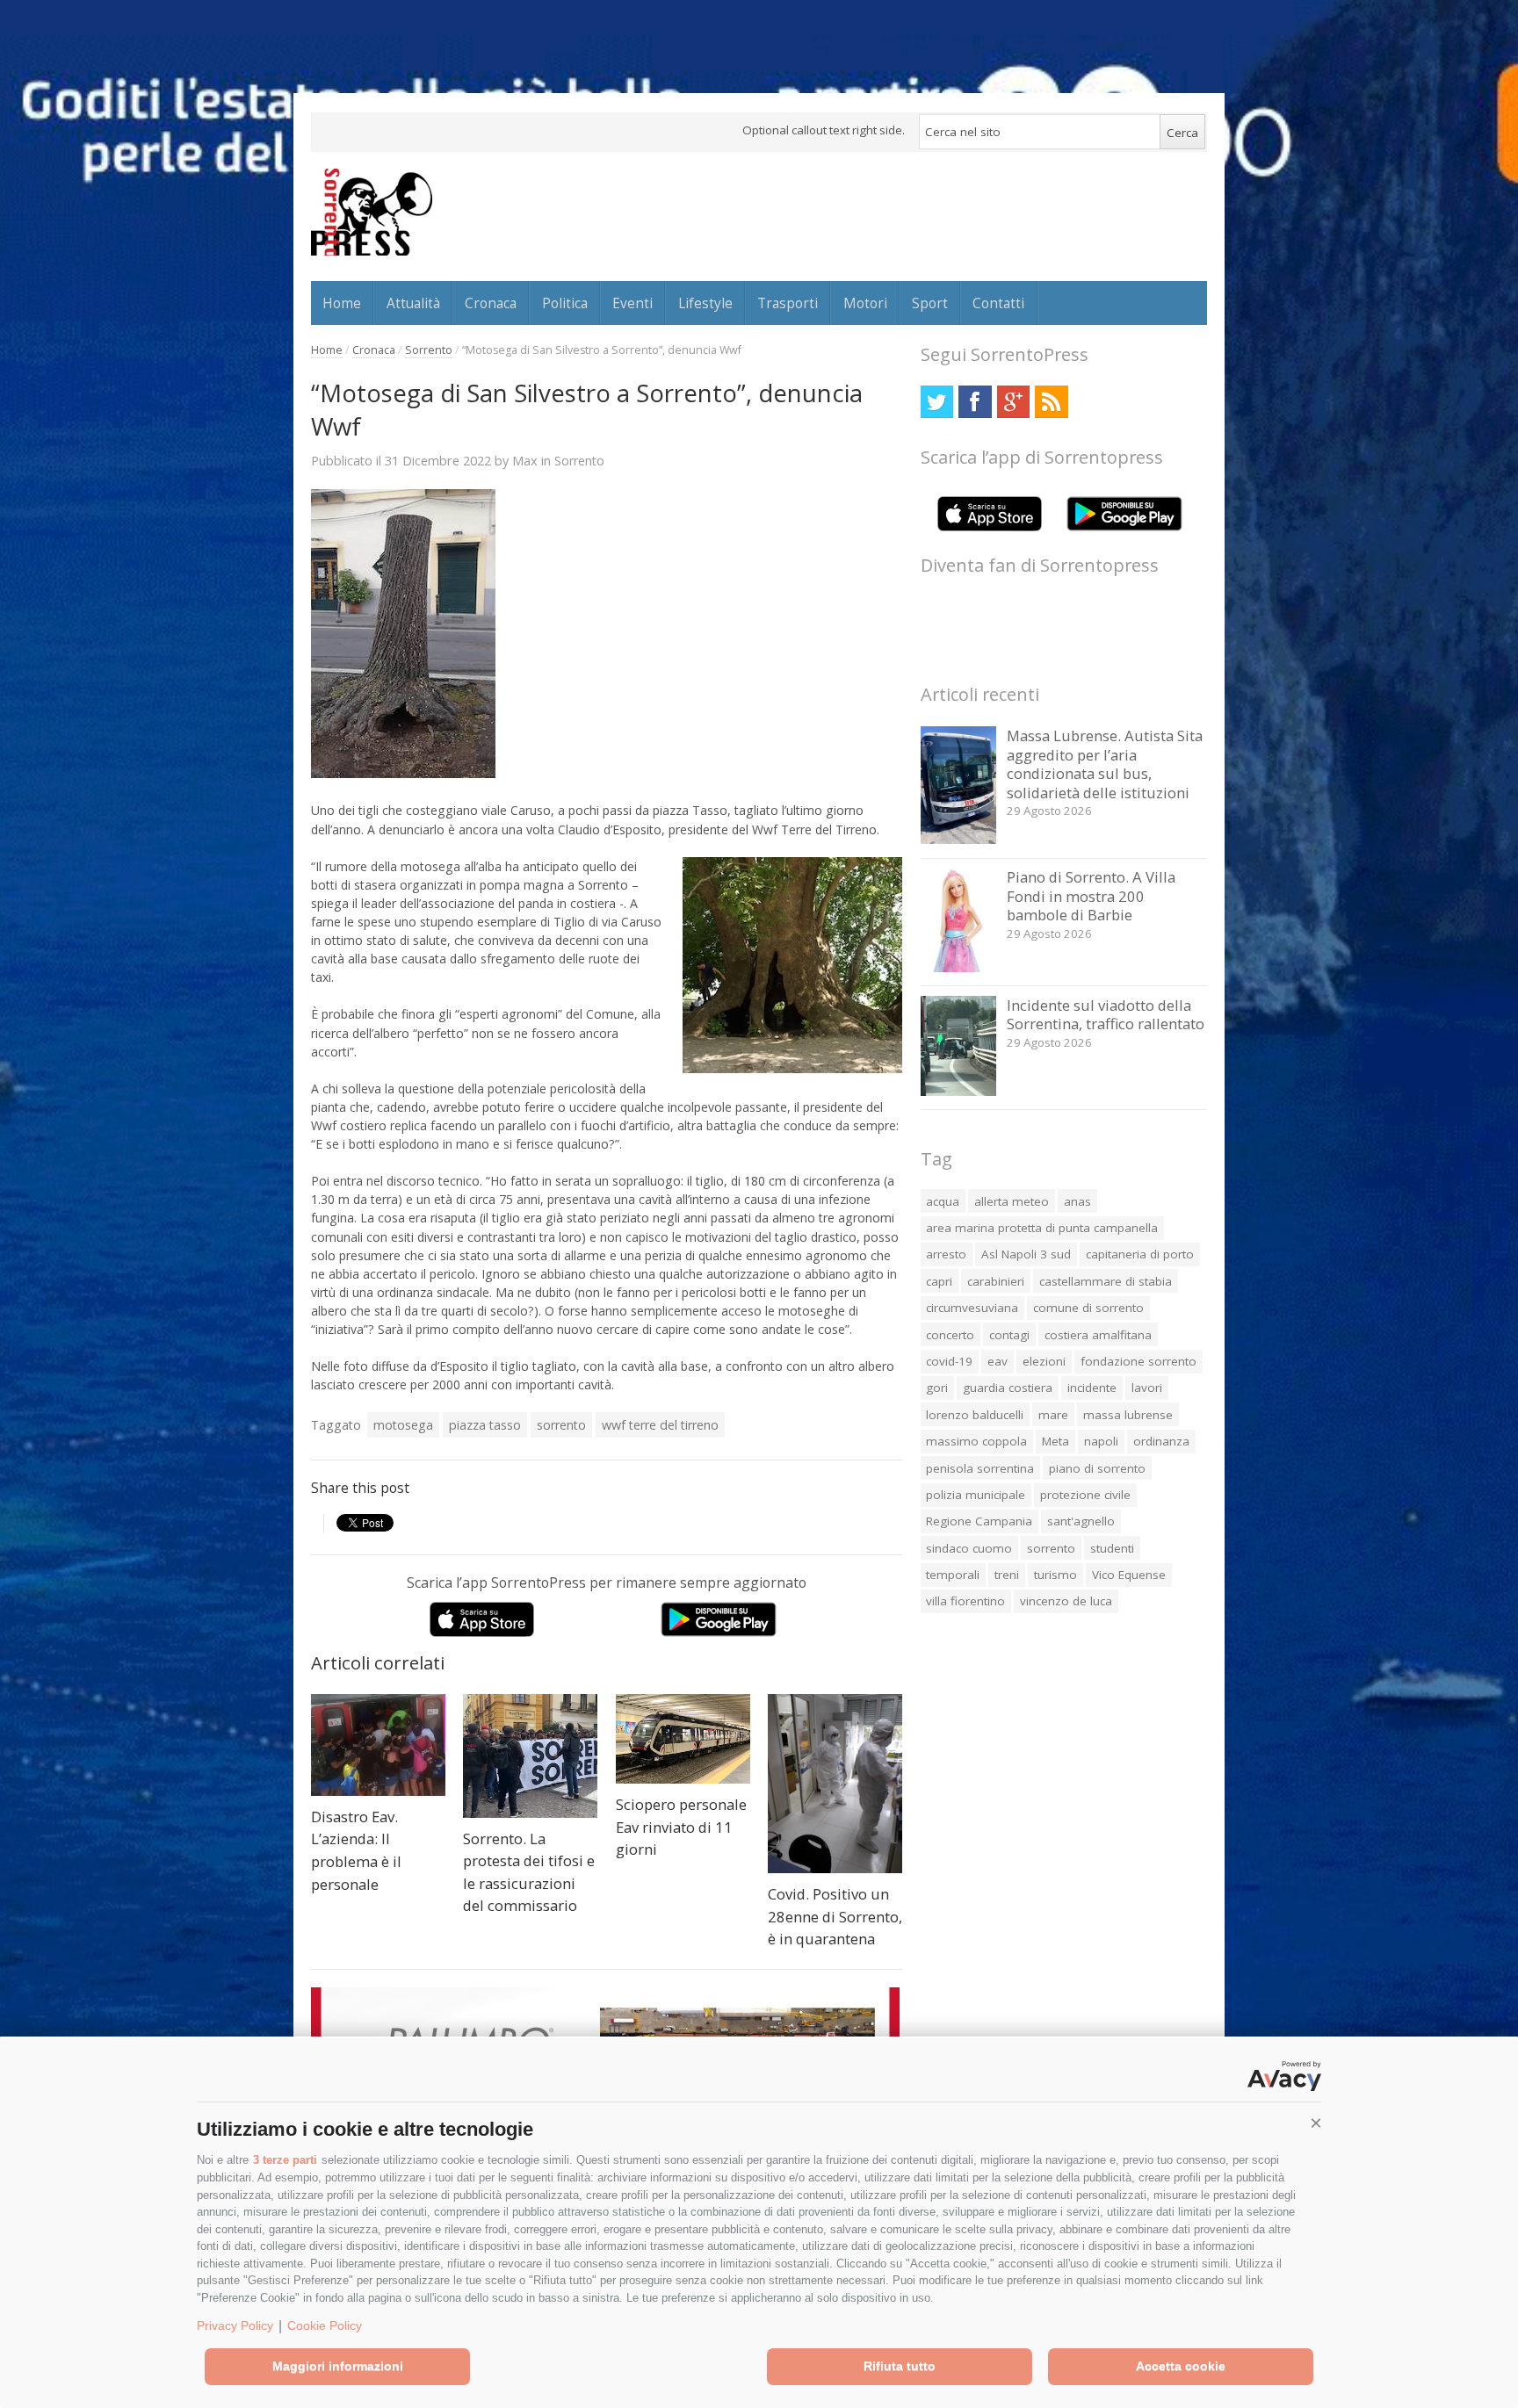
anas (1077, 1201)
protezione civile (1085, 1495)
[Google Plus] (1013, 402)
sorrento (561, 1425)
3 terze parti (285, 2160)
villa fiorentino (965, 1601)
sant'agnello (1081, 1521)
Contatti (998, 303)
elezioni (1044, 1361)
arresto (946, 1254)
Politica (565, 303)
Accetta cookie (1181, 2366)
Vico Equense (1129, 1575)
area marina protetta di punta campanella (1042, 1228)
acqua (943, 1201)
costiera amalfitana (1098, 1335)
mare (1053, 1415)
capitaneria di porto (1140, 1254)
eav (998, 1361)
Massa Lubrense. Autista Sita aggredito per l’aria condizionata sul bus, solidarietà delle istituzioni (1105, 764)
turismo (1055, 1575)
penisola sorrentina (980, 1468)
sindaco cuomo (969, 1548)
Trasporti (788, 303)
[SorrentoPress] (372, 212)
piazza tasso (485, 1425)
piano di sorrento (1097, 1468)
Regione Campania (979, 1521)
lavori (1147, 1388)
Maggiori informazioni (338, 2366)
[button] (1316, 2123)
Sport (930, 303)
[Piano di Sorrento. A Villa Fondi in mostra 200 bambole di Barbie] (959, 967)
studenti (1112, 1548)
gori (937, 1388)
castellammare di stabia (1106, 1281)
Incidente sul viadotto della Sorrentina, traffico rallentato (1106, 1015)
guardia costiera (1008, 1388)
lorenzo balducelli (975, 1415)
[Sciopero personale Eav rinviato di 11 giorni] (683, 1739)
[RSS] (1051, 402)
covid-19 (949, 1361)
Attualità (413, 303)
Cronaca (491, 303)
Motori (865, 303)
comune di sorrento (1088, 1308)
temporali (953, 1575)
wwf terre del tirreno (660, 1425)
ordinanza (1161, 1441)
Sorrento (429, 350)
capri (939, 1281)
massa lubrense (1128, 1415)
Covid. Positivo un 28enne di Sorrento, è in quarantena (835, 1916)
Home (342, 303)
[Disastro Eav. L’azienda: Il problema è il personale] (378, 1745)
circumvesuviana (972, 1308)
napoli (1101, 1441)
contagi (1009, 1335)
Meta (1055, 1441)
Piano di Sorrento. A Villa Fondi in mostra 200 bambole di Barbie (1091, 896)
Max (525, 460)
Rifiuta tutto (900, 2366)
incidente (1092, 1388)
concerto (950, 1335)
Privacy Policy (235, 2325)
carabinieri (996, 1281)
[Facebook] (975, 402)
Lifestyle (705, 303)
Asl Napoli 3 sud (1026, 1254)
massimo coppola (976, 1441)
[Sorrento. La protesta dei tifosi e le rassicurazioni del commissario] (530, 1756)
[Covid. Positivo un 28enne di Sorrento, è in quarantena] (835, 1784)
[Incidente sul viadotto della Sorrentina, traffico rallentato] (959, 1091)
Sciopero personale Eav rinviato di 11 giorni (681, 1827)
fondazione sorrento (1138, 1361)
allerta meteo (1012, 1201)
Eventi (632, 303)
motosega (403, 1425)
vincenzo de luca (1066, 1601)
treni (1007, 1575)
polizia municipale (976, 1495)
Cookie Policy (325, 2325)
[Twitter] (937, 402)
